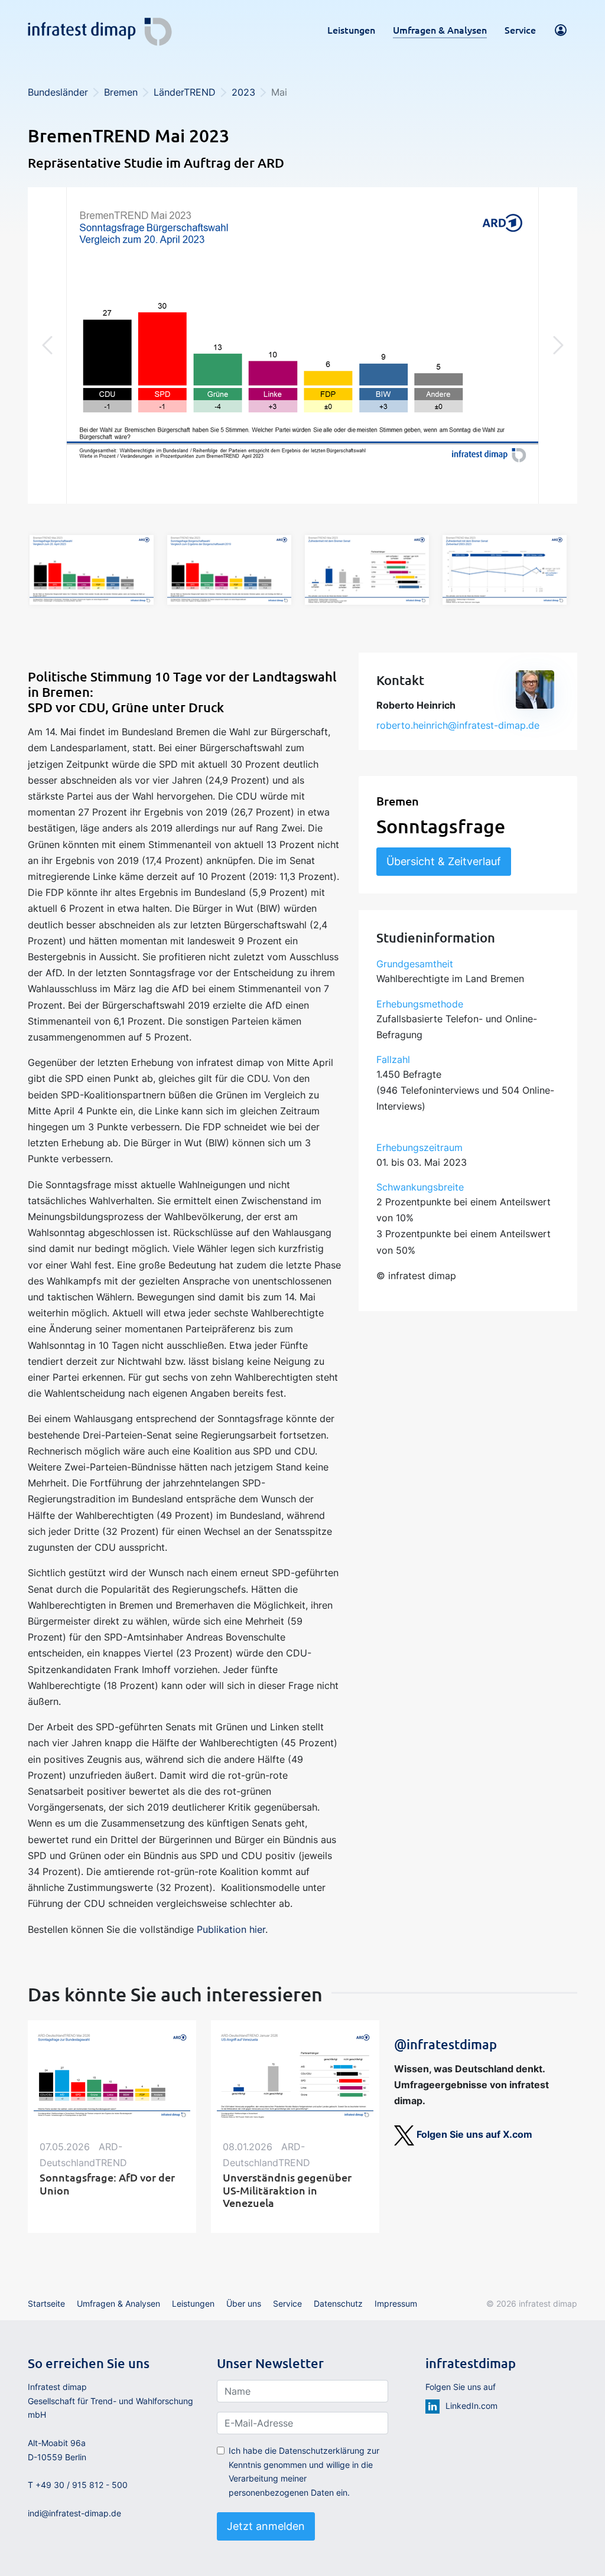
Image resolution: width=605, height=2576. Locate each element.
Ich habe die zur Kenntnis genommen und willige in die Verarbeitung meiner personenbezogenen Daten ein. (304, 2471)
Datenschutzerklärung (322, 2451)
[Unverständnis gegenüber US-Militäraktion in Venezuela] (295, 2076)
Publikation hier (231, 1929)
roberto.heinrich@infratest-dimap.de (458, 725)
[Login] (561, 30)
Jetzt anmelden (266, 2526)
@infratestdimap (445, 2044)
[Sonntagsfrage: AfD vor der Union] (112, 2076)
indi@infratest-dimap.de (74, 2513)
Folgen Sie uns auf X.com (473, 2134)
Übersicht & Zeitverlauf (444, 861)
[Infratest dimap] (100, 27)
